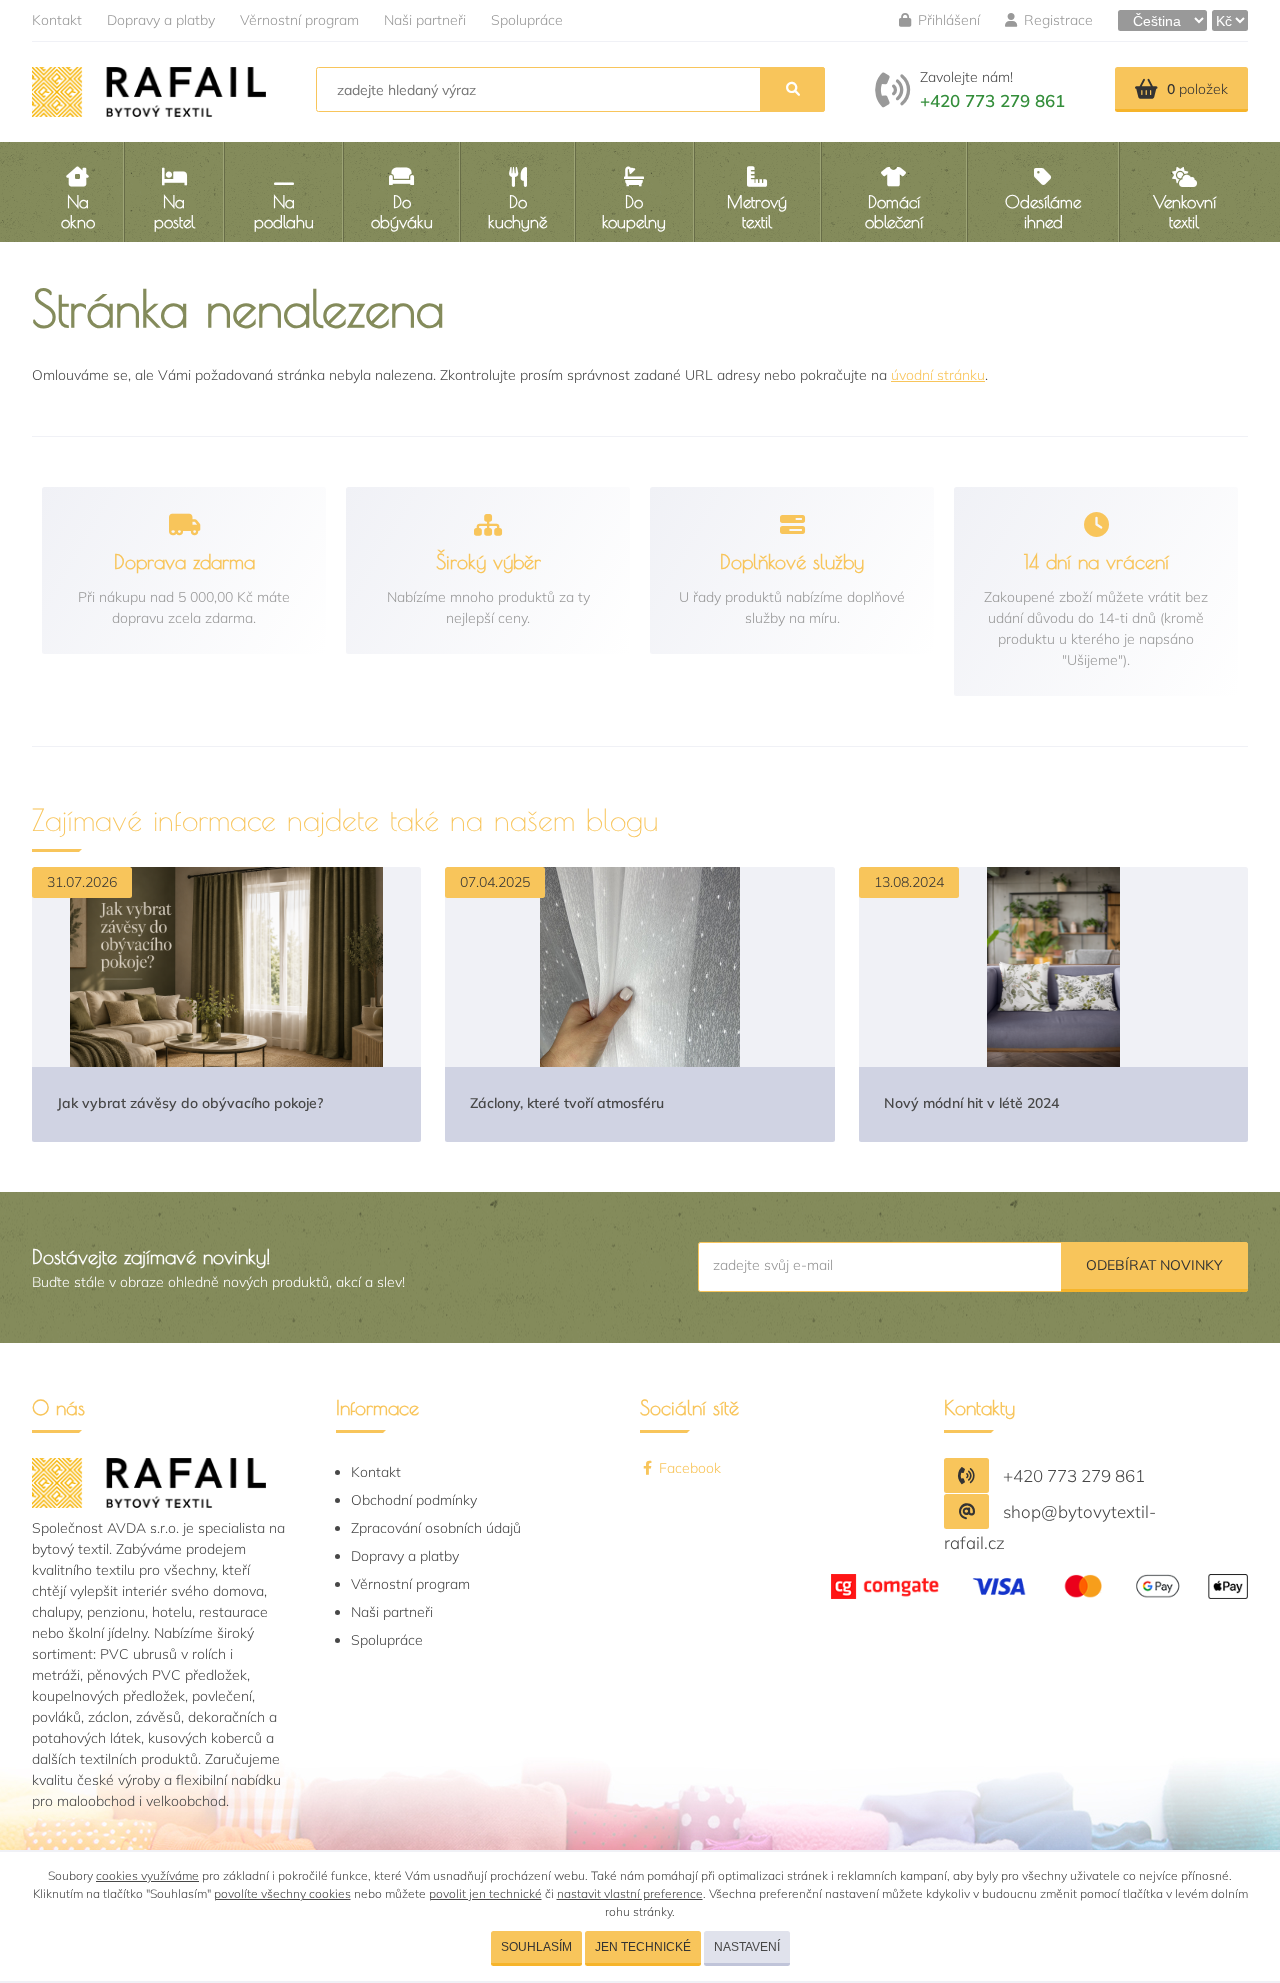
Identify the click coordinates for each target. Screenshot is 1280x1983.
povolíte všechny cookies (282, 1893)
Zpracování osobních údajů (436, 1528)
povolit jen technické (485, 1893)
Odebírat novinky (1154, 1265)
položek (1197, 89)
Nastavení (747, 1947)
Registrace (1056, 20)
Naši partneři (425, 20)
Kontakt (57, 20)
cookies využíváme (147, 1875)
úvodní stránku (938, 375)
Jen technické (643, 1947)
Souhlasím (536, 1947)
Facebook (688, 1468)
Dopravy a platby (161, 20)
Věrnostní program (299, 20)
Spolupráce (527, 20)
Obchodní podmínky (414, 1500)
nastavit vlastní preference (630, 1893)
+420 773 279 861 (992, 100)
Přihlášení (947, 20)
